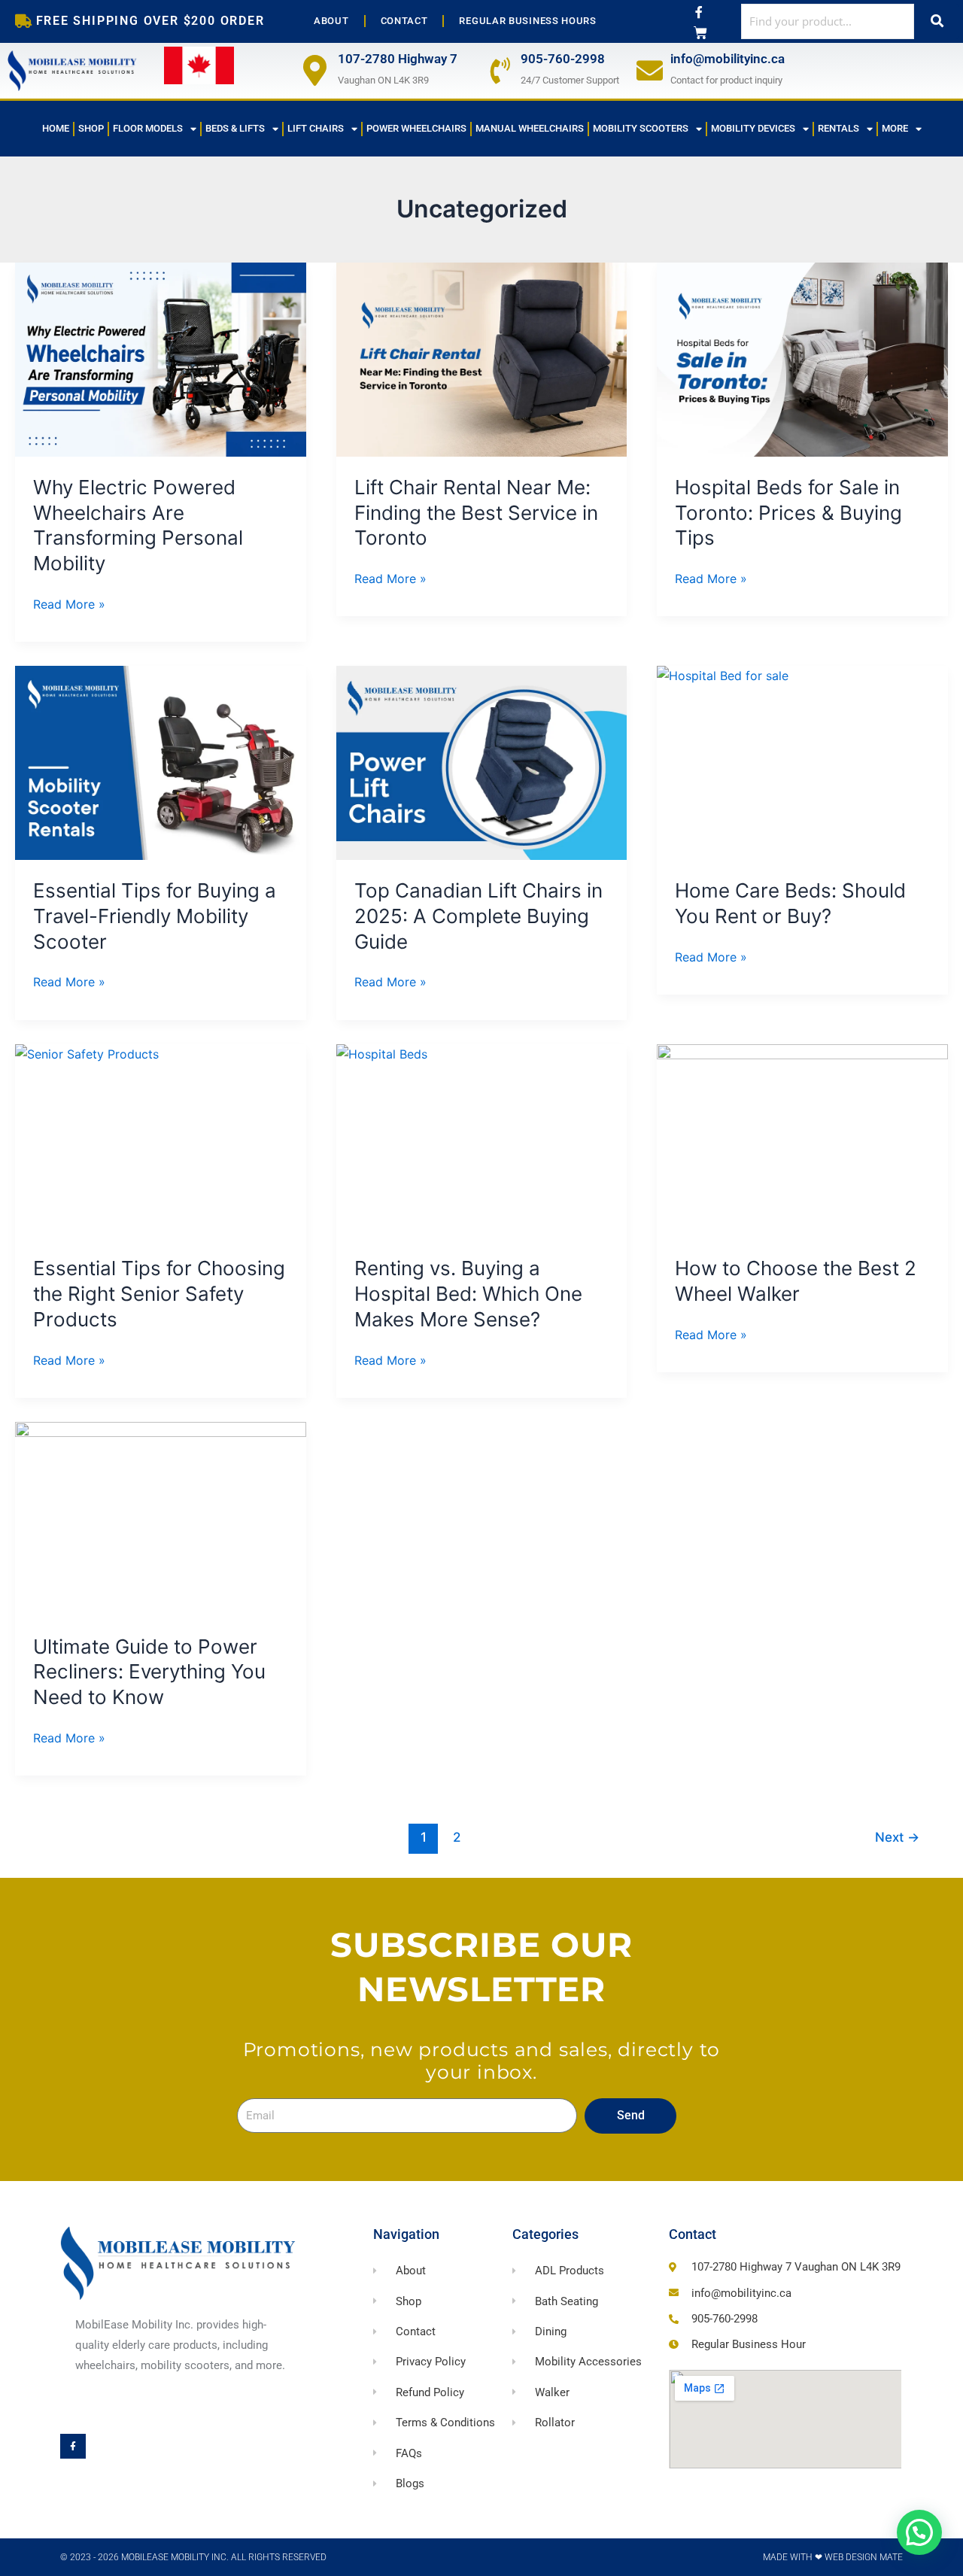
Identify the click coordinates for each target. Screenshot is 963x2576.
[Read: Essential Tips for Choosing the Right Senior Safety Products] (161, 1141)
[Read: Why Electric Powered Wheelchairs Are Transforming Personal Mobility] (161, 360)
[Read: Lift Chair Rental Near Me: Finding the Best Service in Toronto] (482, 360)
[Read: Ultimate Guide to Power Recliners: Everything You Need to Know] (161, 1519)
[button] (919, 2532)
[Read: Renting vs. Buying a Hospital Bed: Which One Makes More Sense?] (482, 1141)
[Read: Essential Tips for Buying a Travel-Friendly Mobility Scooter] (161, 763)
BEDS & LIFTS (235, 128)
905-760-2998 (563, 59)
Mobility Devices (753, 128)
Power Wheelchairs (416, 128)
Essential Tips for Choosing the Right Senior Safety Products (159, 1294)
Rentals (838, 128)
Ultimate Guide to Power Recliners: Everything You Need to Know (149, 1672)
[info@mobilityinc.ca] (650, 70)
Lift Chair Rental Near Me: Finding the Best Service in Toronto (476, 513)
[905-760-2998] (500, 70)
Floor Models (148, 128)
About (331, 21)
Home (56, 128)
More (895, 128)
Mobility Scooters (641, 128)
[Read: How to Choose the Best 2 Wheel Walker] (802, 1141)
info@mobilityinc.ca (728, 59)
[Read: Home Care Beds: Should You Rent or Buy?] (802, 763)
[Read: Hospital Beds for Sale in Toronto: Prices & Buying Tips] (802, 360)
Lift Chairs (316, 128)
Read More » (69, 603)
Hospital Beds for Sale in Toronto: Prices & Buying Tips (788, 513)
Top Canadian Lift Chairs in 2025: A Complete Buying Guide (478, 916)
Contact (404, 21)
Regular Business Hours (527, 21)
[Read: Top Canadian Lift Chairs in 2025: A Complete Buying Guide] (482, 763)
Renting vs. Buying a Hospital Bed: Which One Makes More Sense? (468, 1294)
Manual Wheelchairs (530, 128)
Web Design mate (864, 2557)
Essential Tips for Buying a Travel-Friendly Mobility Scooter (155, 916)
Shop (91, 128)
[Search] (937, 21)
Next (897, 1837)
